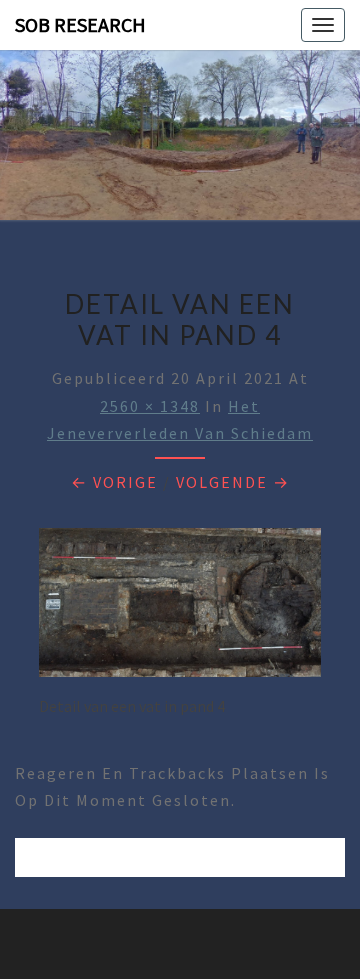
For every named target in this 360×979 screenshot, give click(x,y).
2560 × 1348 (150, 406)
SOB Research (80, 24)
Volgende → (233, 482)
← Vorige (114, 482)
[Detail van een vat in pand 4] (180, 608)
